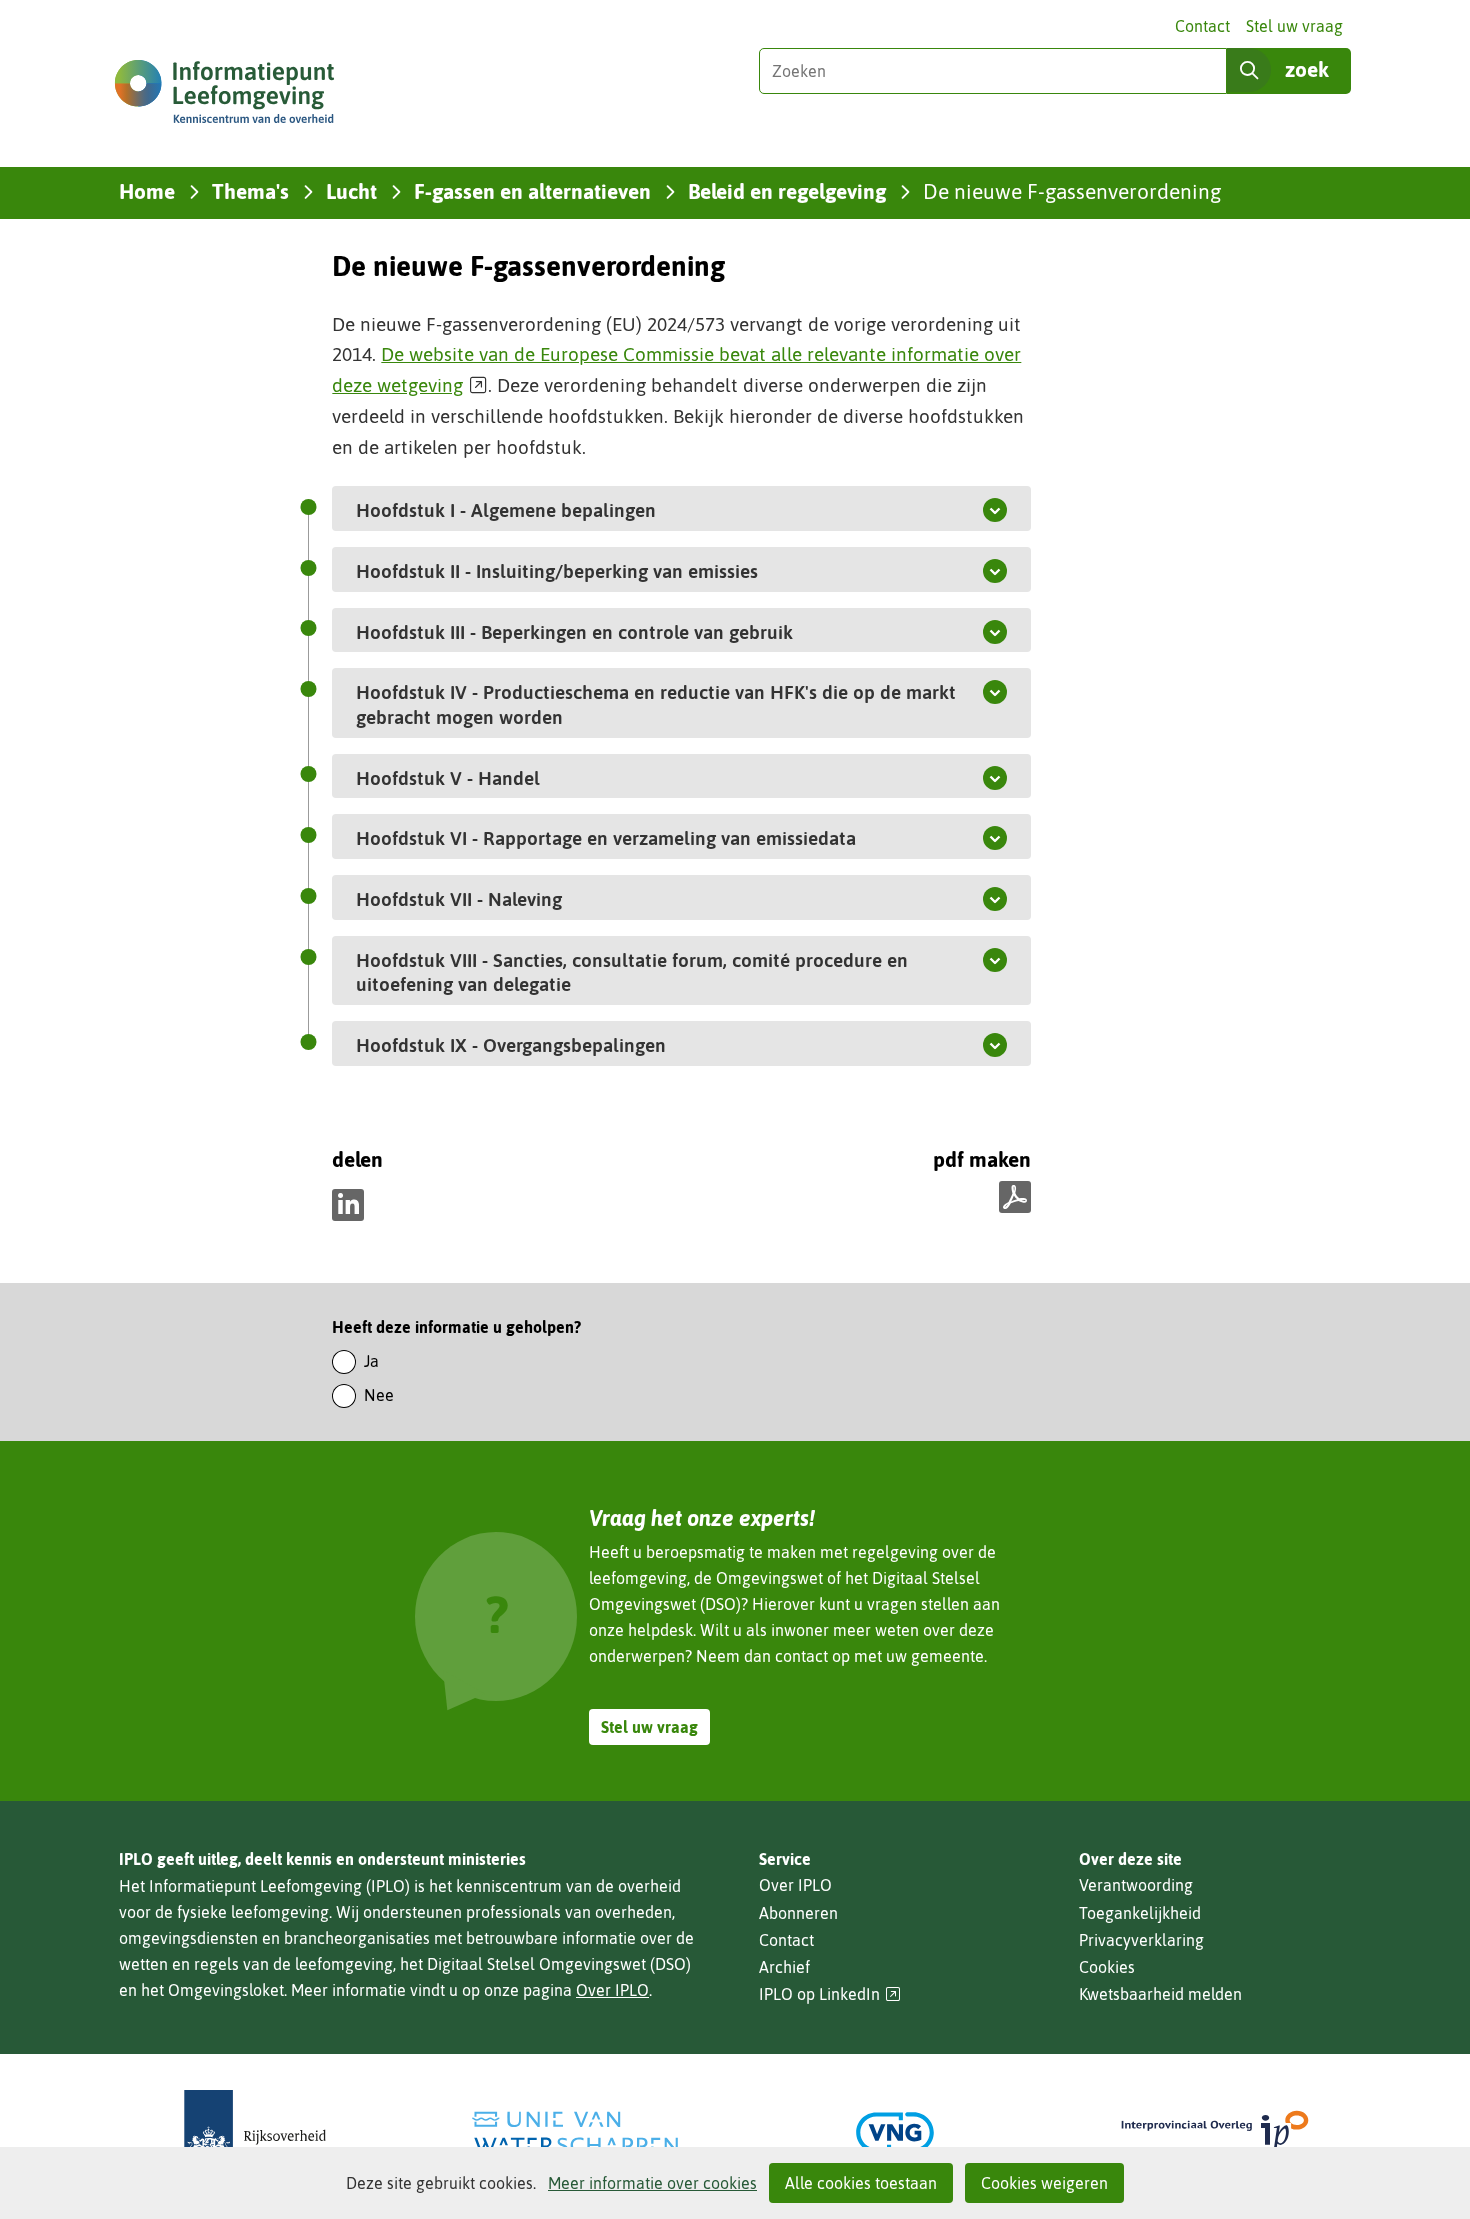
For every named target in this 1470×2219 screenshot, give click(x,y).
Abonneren (798, 1913)
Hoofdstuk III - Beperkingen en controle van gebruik (621, 631)
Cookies (1107, 1967)
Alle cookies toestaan (861, 2183)
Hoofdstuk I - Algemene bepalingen (553, 509)
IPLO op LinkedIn (830, 1994)
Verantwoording (1136, 1885)
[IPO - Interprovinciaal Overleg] (1215, 2132)
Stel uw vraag (1294, 26)
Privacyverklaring (1141, 1940)
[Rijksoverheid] (255, 2132)
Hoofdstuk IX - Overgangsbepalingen (558, 1044)
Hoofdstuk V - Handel (495, 777)
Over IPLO (612, 1990)
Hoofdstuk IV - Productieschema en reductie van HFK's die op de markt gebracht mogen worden (656, 704)
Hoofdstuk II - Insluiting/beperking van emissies (604, 570)
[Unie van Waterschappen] (575, 2132)
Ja (371, 1361)
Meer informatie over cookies (652, 2183)
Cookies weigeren (1044, 2183)
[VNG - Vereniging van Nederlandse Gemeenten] (895, 2132)
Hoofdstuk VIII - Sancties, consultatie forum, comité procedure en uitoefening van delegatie (632, 972)
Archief (784, 1967)
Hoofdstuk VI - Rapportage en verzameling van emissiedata (653, 837)
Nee (379, 1395)
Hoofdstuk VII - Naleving (506, 898)
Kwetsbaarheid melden (1160, 1994)
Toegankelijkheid (1140, 1913)
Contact (1202, 26)
